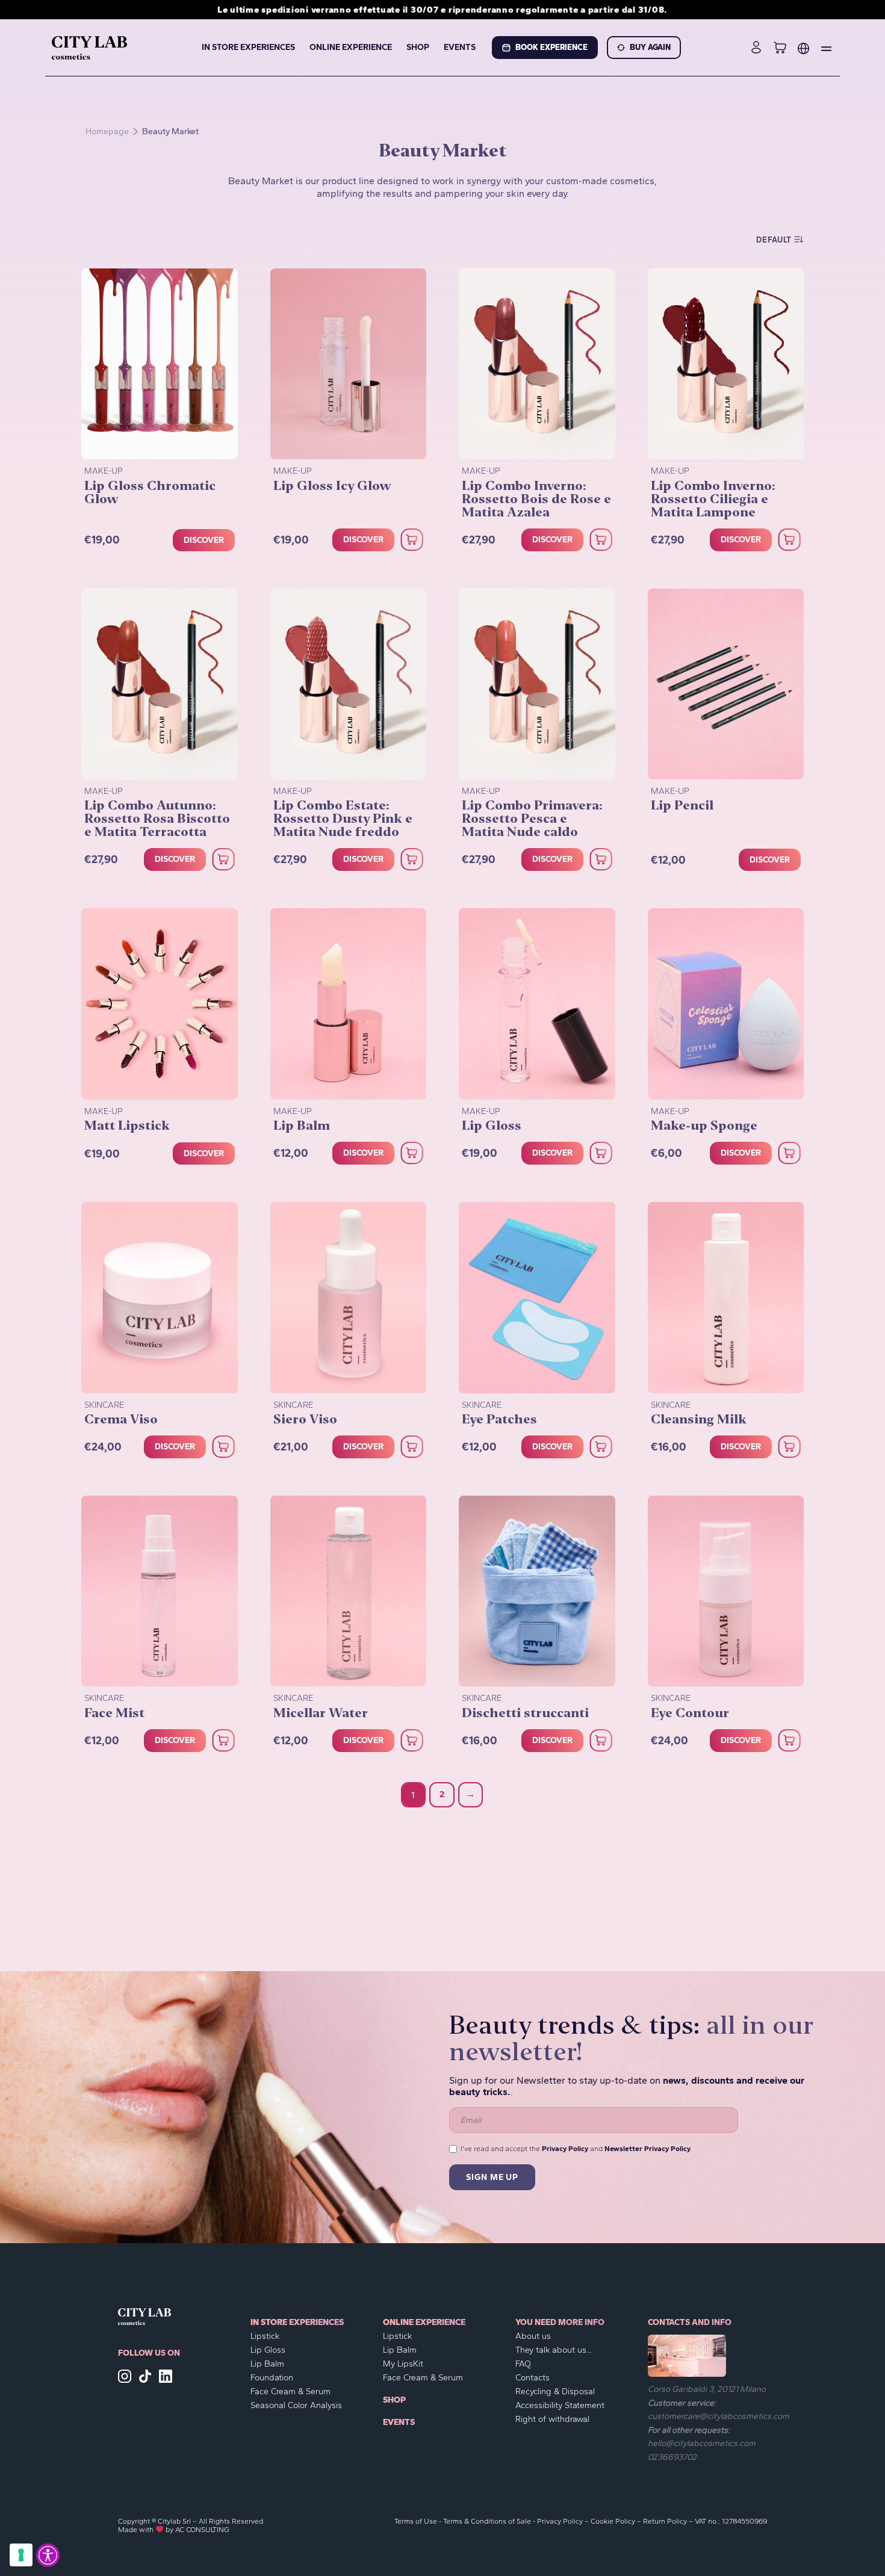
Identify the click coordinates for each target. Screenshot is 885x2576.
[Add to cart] (412, 540)
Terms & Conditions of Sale (487, 2521)
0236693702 (672, 2457)
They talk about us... (554, 2350)
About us (533, 2336)
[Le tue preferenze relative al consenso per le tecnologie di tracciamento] (21, 2555)
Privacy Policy (565, 2149)
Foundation (272, 2378)
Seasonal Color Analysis (296, 2405)
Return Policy (665, 2521)
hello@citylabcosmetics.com (702, 2443)
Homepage (107, 132)
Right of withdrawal (552, 2419)
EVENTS (460, 47)
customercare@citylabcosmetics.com (719, 2416)
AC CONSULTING (202, 2530)
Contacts (533, 2378)
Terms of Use (416, 2521)
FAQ (523, 2364)
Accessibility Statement (560, 2405)
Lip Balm (267, 2364)
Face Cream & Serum (290, 2392)
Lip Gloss (268, 2350)
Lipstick (265, 2336)
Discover (204, 540)
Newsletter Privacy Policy (647, 2149)
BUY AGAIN (650, 47)
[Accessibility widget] (48, 2555)
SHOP (418, 47)
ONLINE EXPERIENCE (351, 47)
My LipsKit (403, 2364)
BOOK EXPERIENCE (551, 47)
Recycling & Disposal (555, 2392)
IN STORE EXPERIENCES (248, 47)
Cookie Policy (613, 2521)
